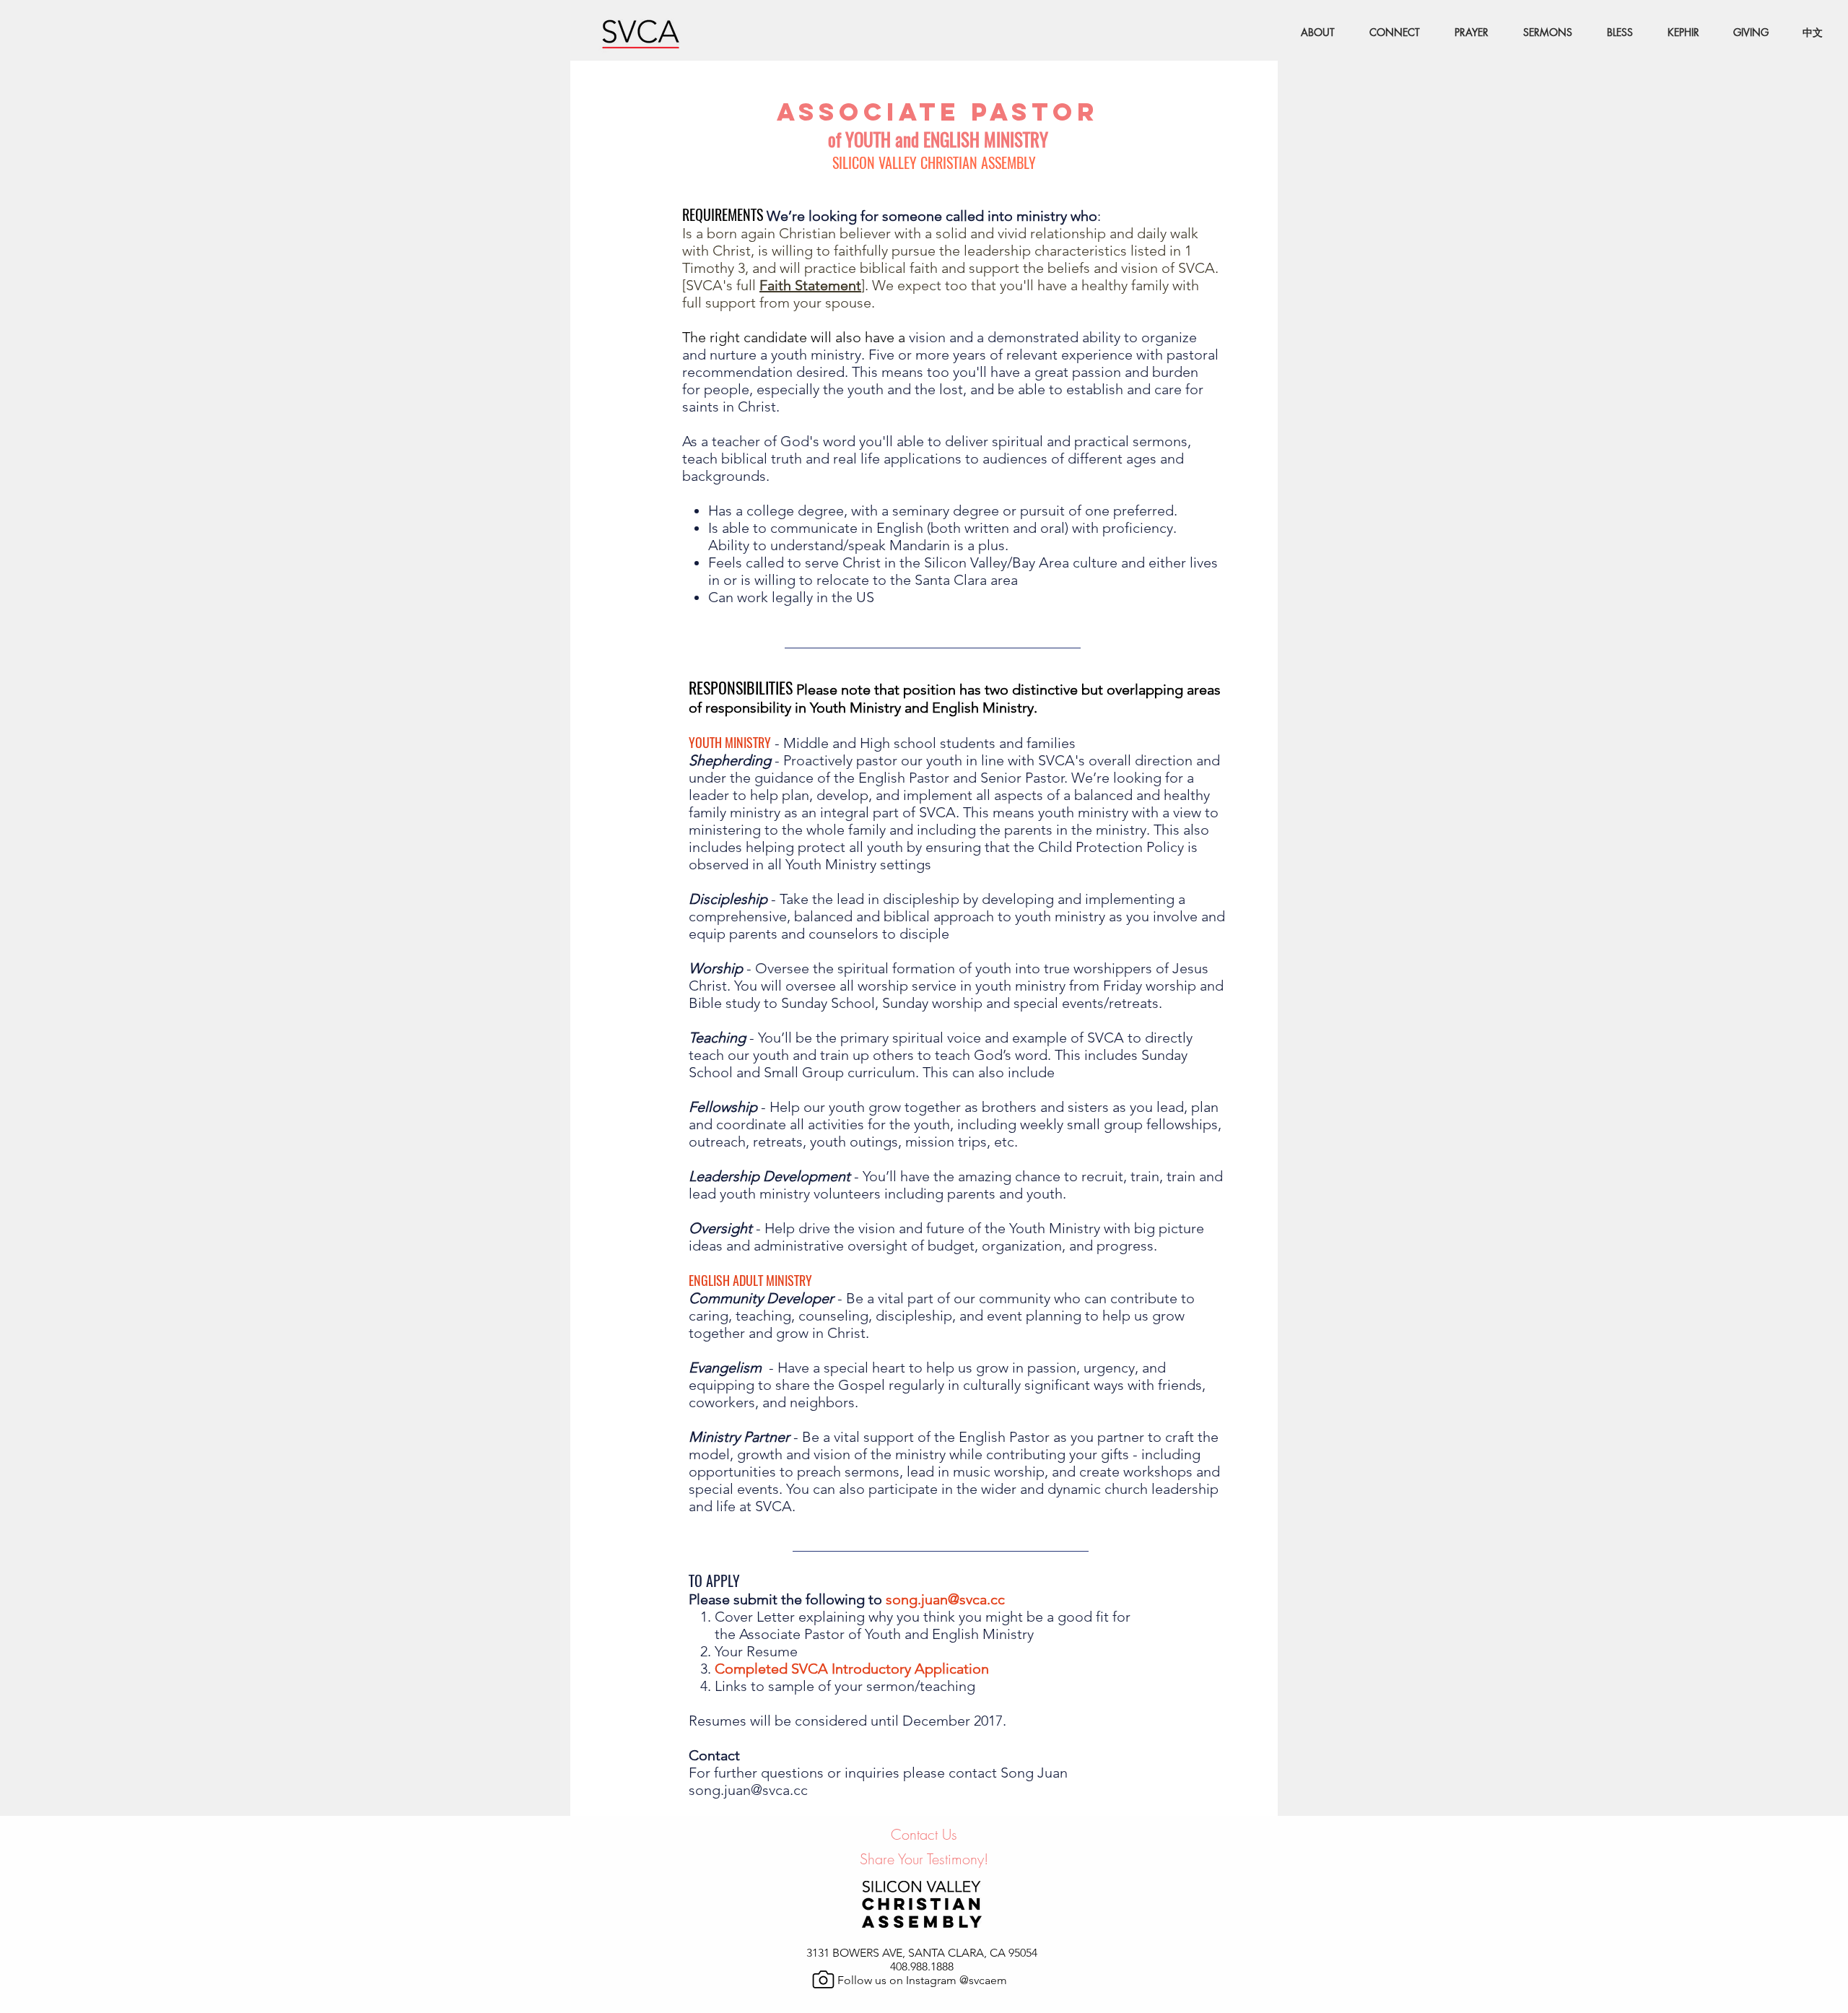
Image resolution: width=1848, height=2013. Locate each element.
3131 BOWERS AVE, (857, 1953)
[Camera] (823, 1979)
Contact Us (924, 1834)
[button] (1388, 32)
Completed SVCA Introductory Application (852, 1669)
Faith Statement (810, 285)
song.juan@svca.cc (945, 1599)
